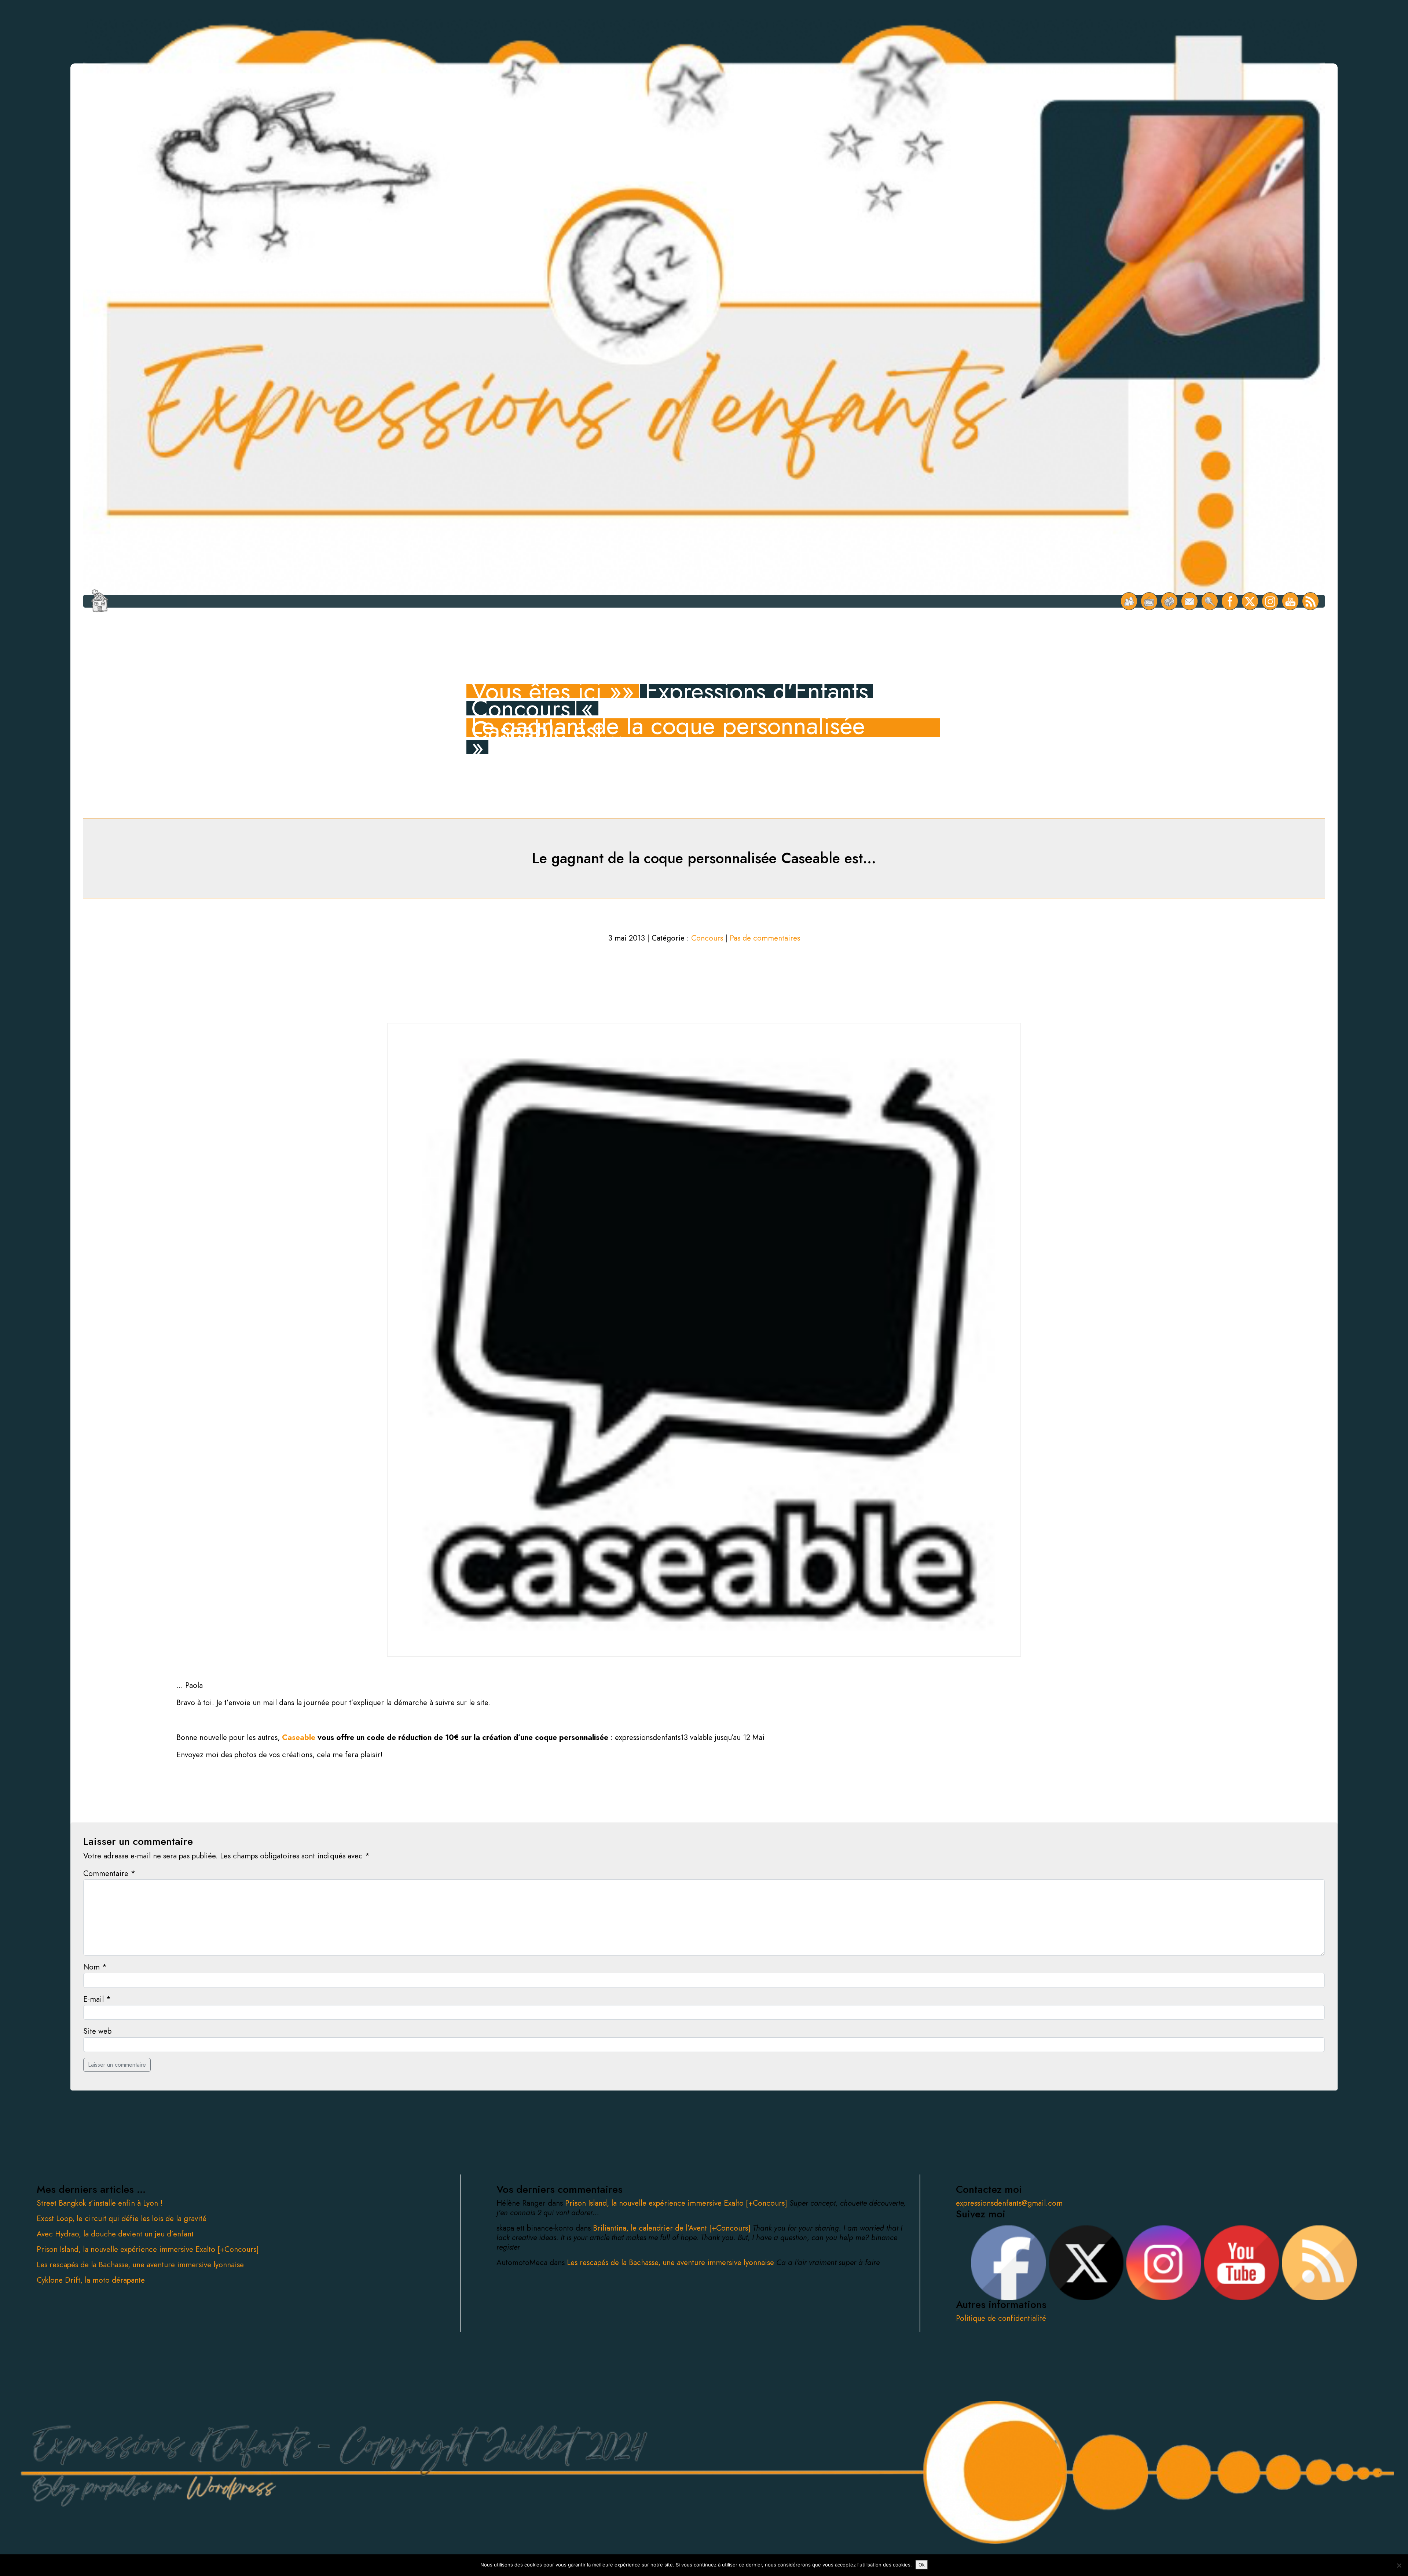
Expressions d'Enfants (757, 691)
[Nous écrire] (1190, 601)
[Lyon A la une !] (1129, 601)
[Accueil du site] (100, 601)
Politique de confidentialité (1001, 2318)
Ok (922, 2565)
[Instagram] (1270, 601)
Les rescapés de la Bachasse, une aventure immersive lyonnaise (140, 2265)
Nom (95, 1967)
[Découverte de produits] (1169, 601)
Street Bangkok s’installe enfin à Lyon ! (100, 2203)
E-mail (97, 1999)
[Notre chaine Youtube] (1290, 601)
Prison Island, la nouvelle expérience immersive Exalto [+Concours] (148, 2249)
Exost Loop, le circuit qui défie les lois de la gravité (122, 2218)
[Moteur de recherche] (1210, 601)
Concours (521, 708)
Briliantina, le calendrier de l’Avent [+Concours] (673, 2228)
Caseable (299, 1737)
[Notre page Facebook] (1230, 601)
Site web (97, 2031)
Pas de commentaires (765, 938)
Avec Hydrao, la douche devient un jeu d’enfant (115, 2234)
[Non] (1399, 2565)
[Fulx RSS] (1311, 601)
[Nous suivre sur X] (1250, 601)
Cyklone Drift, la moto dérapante (91, 2280)
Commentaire (109, 1873)
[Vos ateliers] (1149, 601)
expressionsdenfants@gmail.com (1009, 2203)
